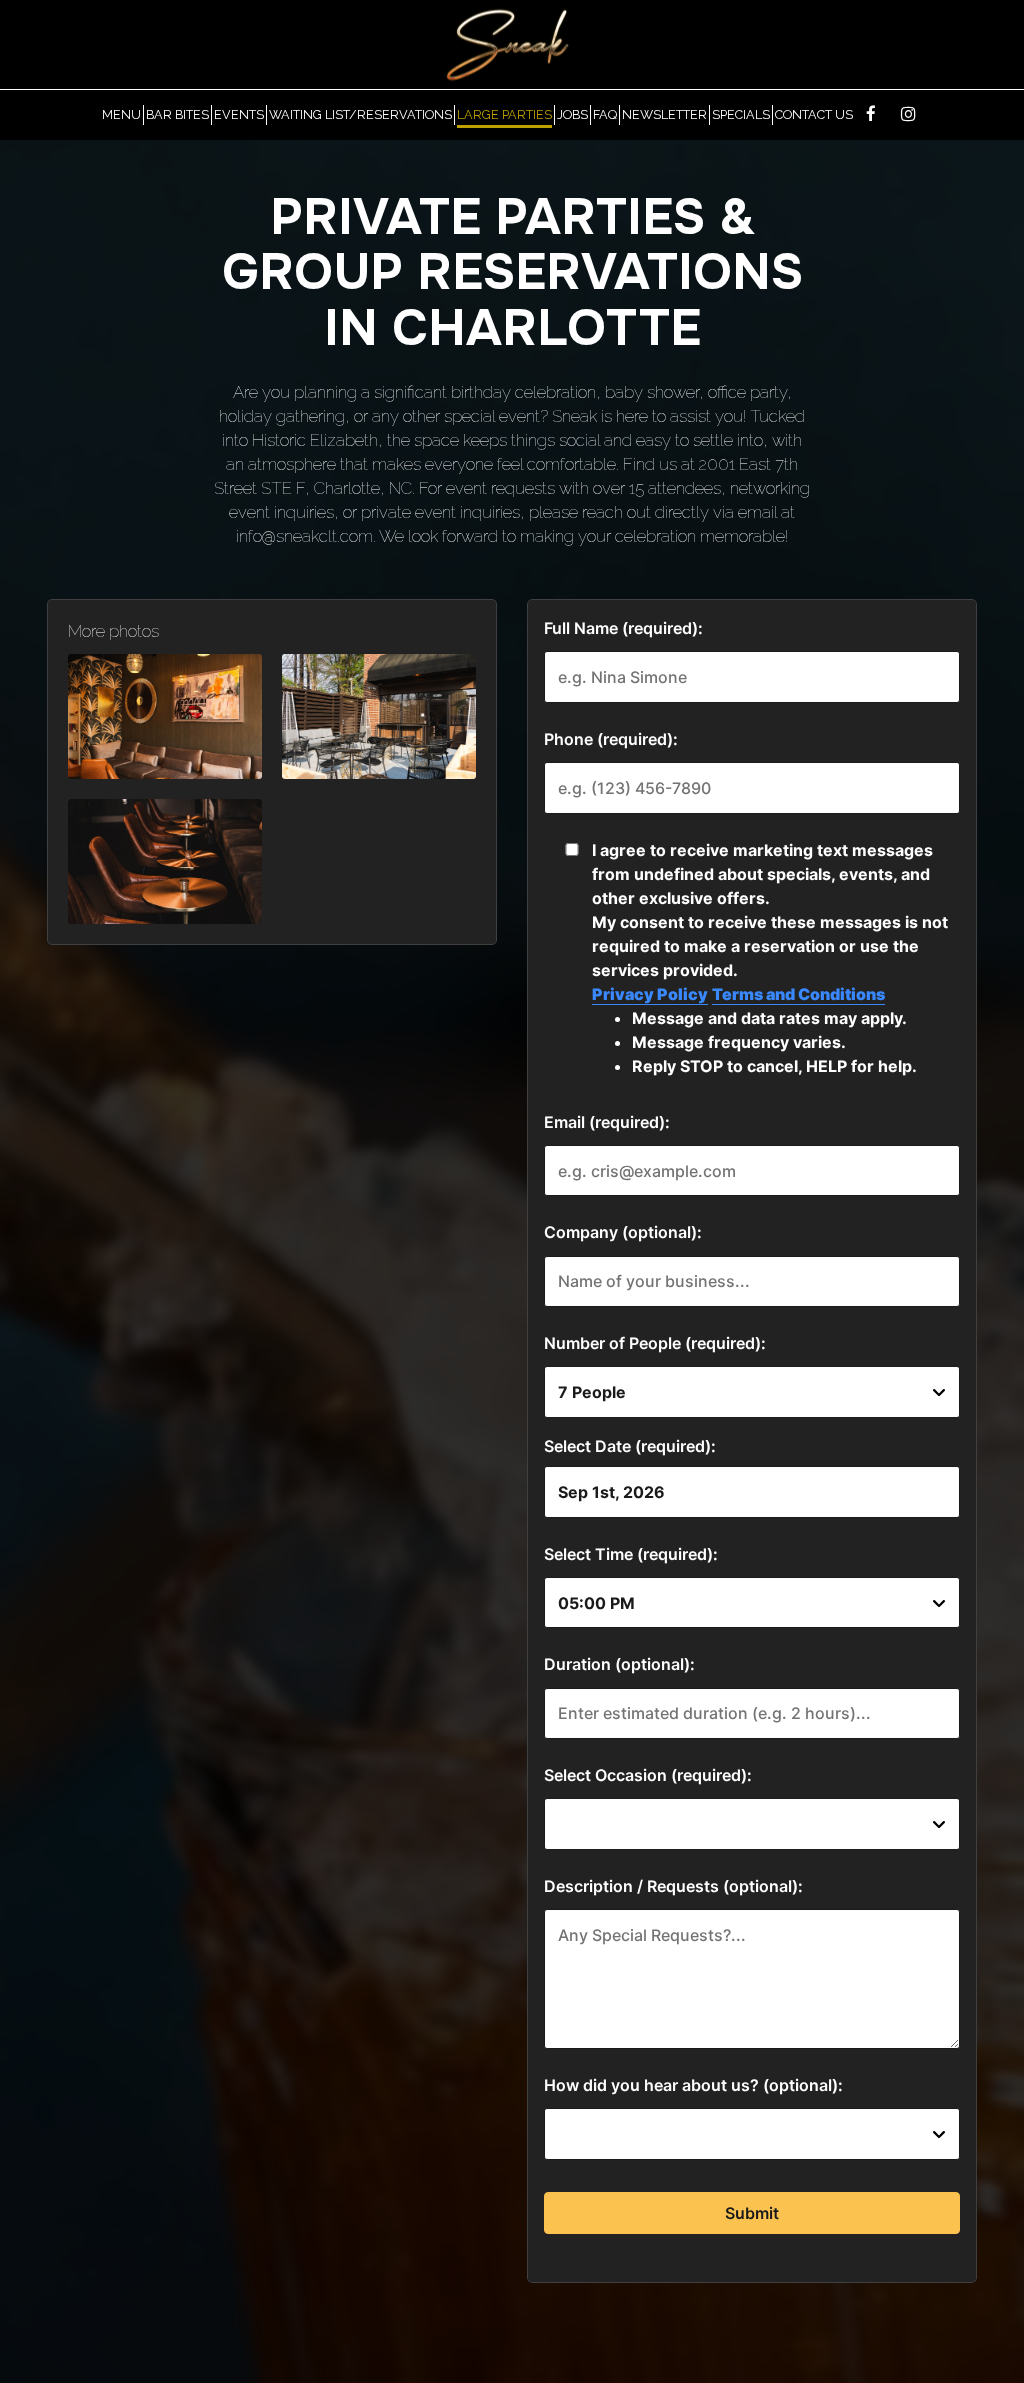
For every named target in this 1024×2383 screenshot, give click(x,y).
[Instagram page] (908, 114)
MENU (121, 114)
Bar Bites (177, 114)
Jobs (572, 114)
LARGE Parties (504, 114)
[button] (165, 716)
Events (239, 114)
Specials (741, 114)
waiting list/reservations (360, 114)
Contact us (814, 114)
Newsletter (664, 114)
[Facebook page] (871, 114)
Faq (605, 114)
